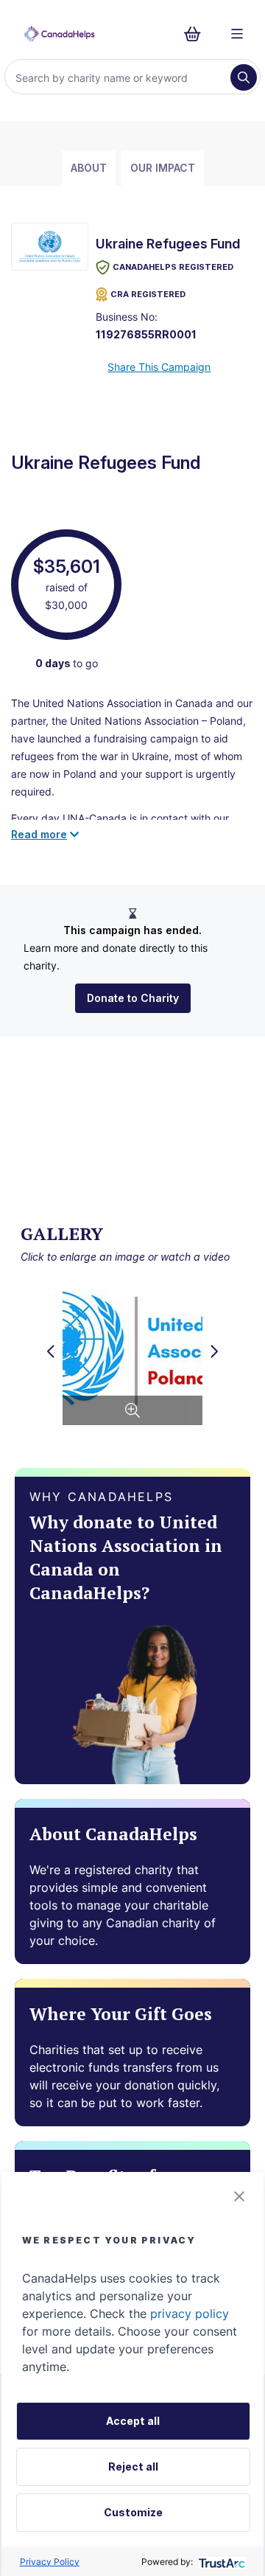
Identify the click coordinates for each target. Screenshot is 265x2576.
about (89, 168)
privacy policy (190, 2314)
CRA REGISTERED (148, 294)
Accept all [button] (133, 2421)
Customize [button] (133, 2512)
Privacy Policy (50, 2562)
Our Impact (163, 168)
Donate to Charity (133, 998)
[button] (239, 2196)
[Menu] (237, 34)
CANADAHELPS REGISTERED (173, 267)
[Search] (244, 77)
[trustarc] (220, 2562)
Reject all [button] (133, 2467)
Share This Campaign (159, 367)
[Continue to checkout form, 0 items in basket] (197, 34)
